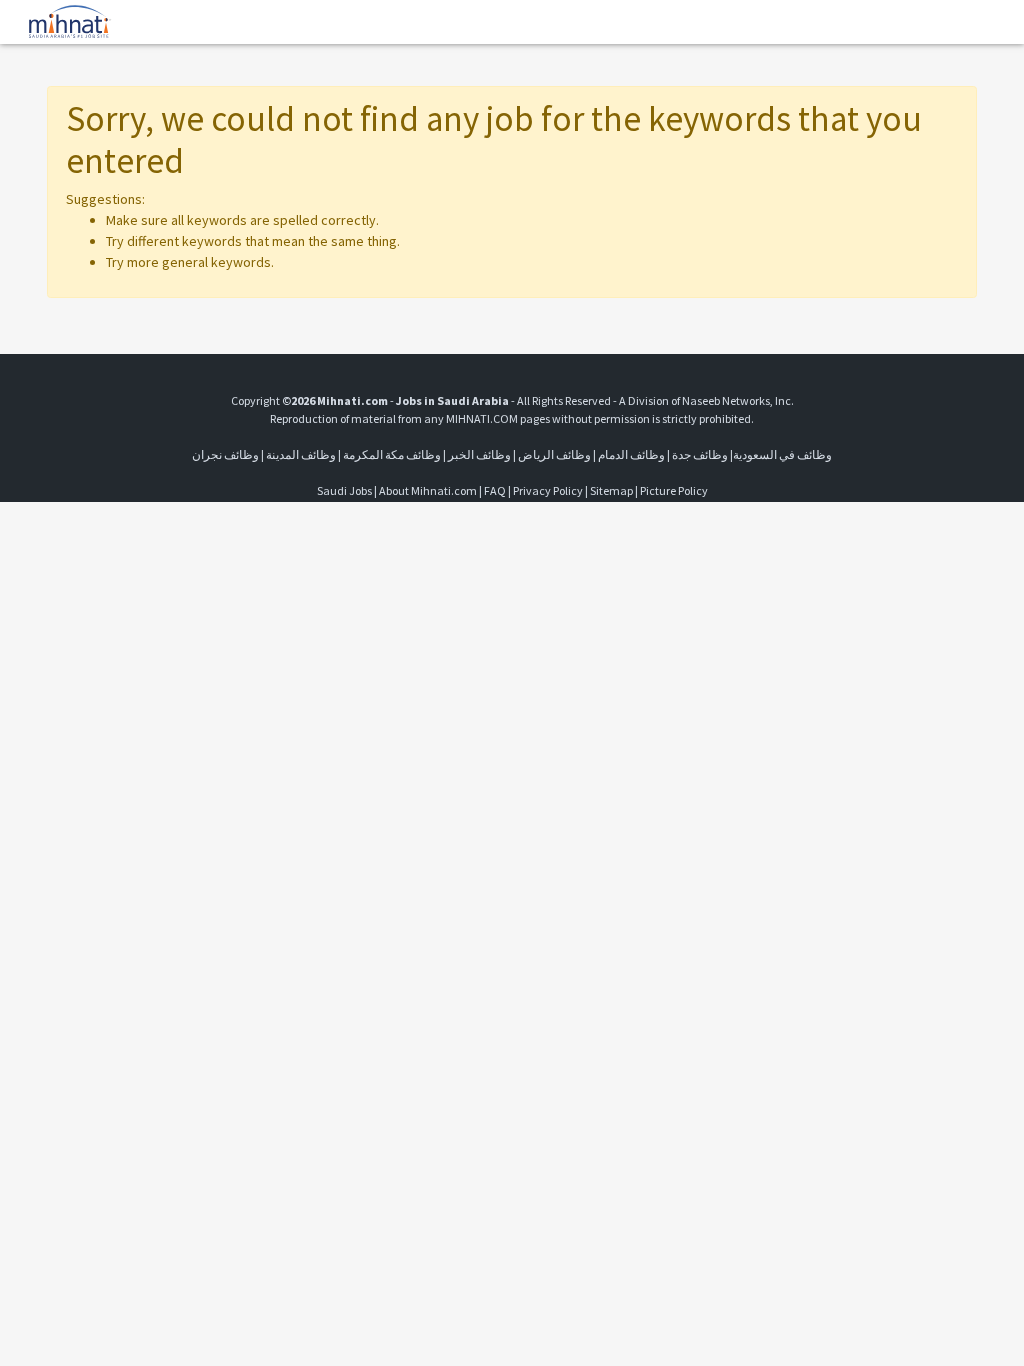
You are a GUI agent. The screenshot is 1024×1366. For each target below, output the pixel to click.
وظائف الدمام (631, 454)
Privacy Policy (548, 490)
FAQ (495, 490)
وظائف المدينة (301, 454)
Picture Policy (674, 490)
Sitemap (611, 490)
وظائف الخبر (479, 454)
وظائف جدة (700, 454)
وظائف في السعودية (782, 454)
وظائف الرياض (554, 454)
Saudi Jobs (344, 490)
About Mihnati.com (429, 490)
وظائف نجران (225, 454)
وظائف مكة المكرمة (392, 454)
